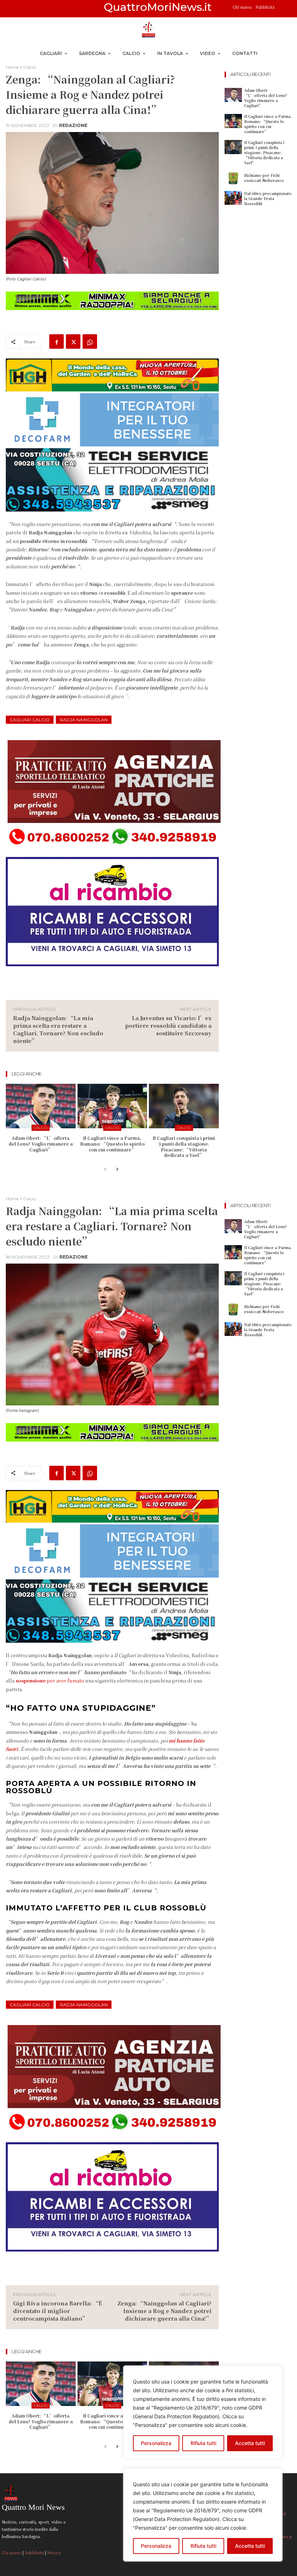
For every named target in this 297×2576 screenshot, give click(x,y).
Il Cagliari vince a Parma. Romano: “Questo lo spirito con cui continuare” (112, 1143)
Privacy (54, 2552)
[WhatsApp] (90, 341)
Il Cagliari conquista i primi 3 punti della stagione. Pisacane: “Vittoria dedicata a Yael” (184, 1146)
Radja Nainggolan (84, 720)
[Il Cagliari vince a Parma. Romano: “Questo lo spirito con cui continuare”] (112, 1106)
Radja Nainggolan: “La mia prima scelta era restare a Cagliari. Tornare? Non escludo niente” (58, 1029)
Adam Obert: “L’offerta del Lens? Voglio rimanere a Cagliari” (41, 1143)
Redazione (73, 126)
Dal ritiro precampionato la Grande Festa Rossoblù (268, 198)
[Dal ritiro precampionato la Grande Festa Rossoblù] (233, 198)
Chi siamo (243, 7)
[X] (73, 341)
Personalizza (156, 2546)
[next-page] (117, 1170)
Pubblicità (265, 7)
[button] (283, 9)
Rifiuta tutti (203, 2546)
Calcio (30, 67)
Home (12, 67)
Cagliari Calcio (30, 720)
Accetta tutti (250, 2546)
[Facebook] (57, 341)
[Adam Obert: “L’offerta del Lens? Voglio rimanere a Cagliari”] (41, 1106)
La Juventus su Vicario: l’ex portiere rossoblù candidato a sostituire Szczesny (168, 1025)
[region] (203, 2515)
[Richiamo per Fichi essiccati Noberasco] (233, 178)
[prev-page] (105, 1170)
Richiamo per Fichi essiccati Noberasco (264, 178)
